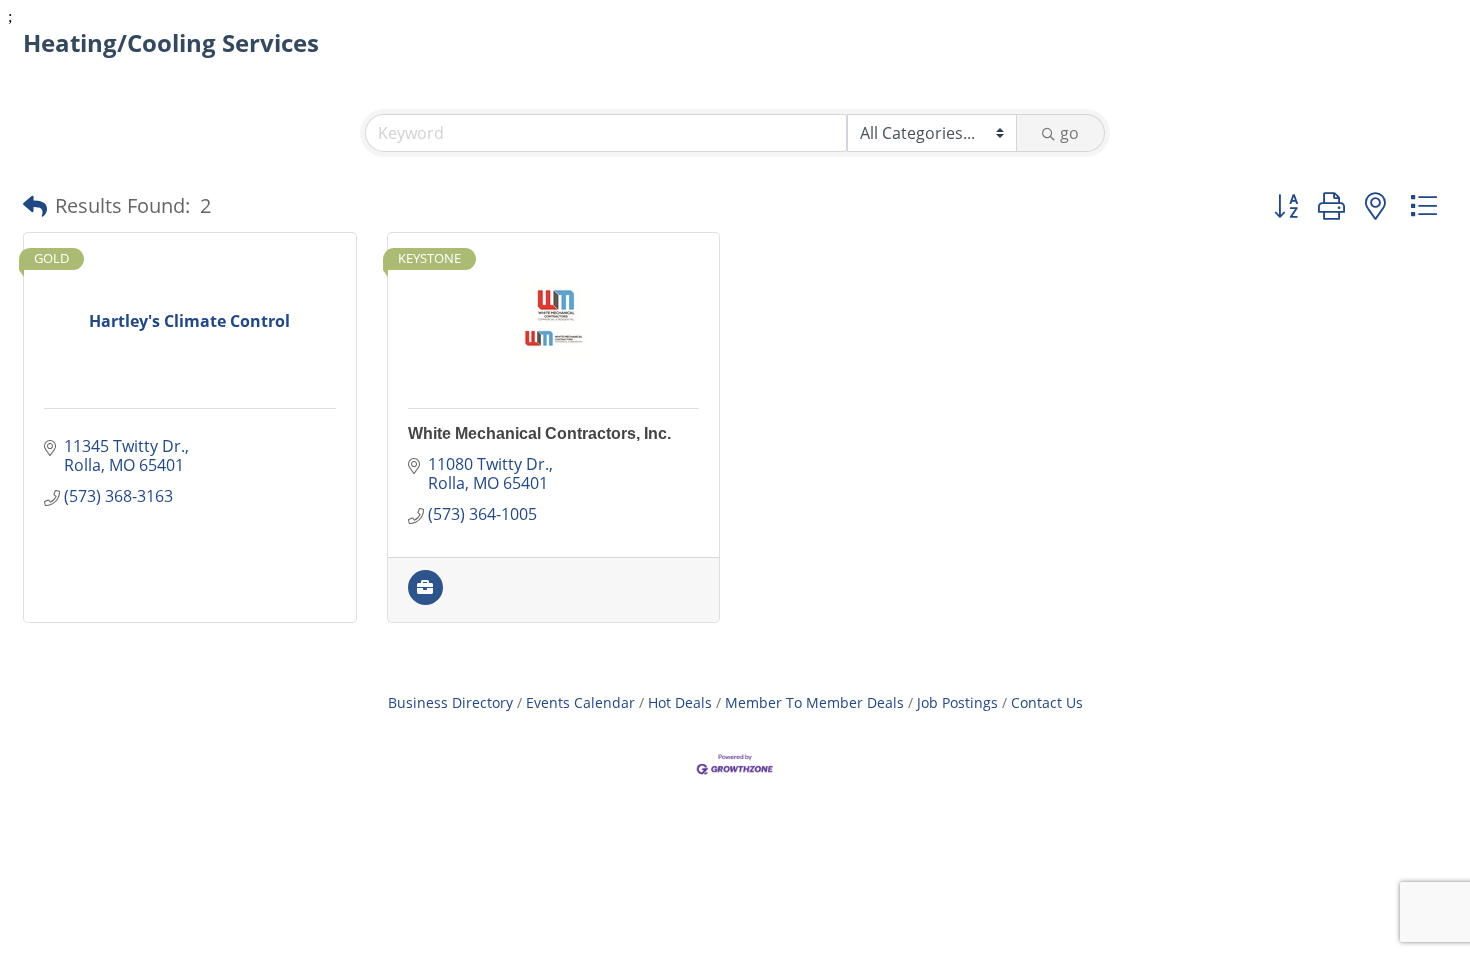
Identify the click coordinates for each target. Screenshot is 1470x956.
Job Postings (957, 702)
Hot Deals (680, 702)
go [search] (1069, 133)
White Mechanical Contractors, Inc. (539, 433)
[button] (35, 206)
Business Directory (450, 702)
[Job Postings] (425, 599)
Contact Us (1047, 702)
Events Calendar (580, 702)
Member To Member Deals (814, 702)
